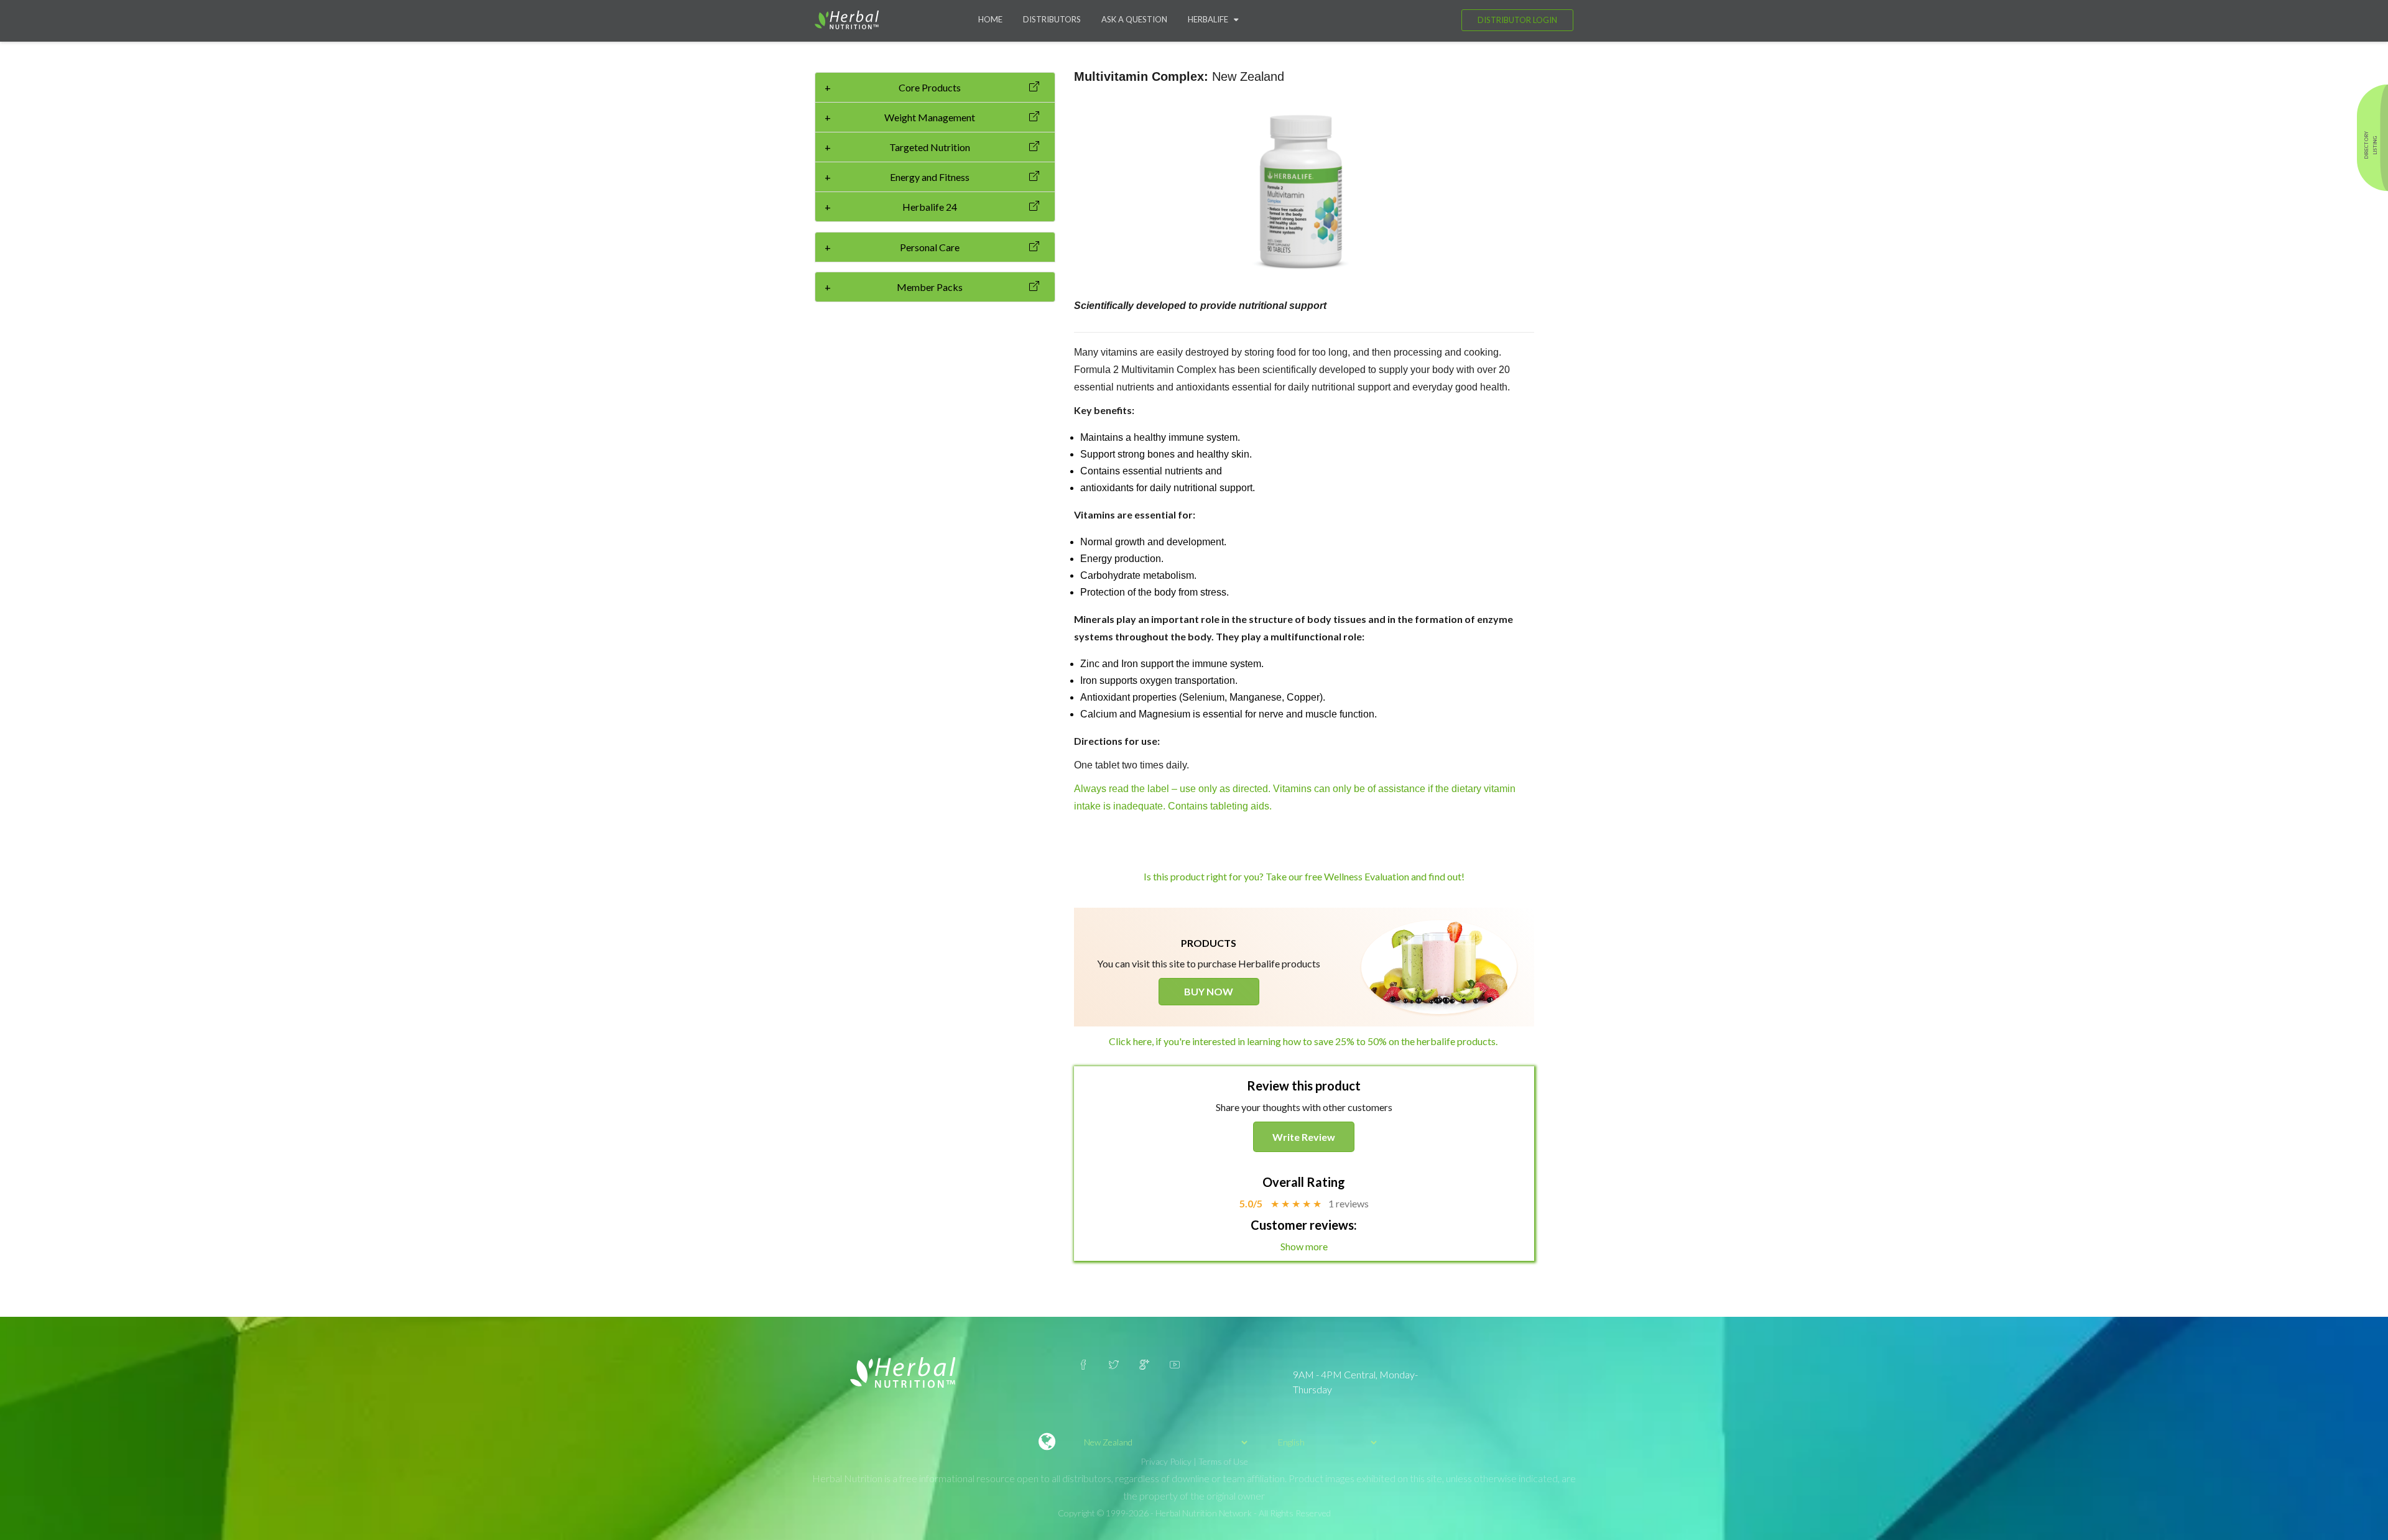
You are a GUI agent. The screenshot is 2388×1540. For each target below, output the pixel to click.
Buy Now (1209, 991)
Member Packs (894, 287)
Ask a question (1134, 19)
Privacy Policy (1166, 1461)
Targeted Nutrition (897, 147)
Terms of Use (1223, 1461)
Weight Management (900, 117)
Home (990, 19)
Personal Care (892, 247)
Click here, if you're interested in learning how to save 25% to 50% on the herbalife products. (1304, 1041)
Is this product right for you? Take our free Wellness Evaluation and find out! (1304, 876)
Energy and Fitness (897, 177)
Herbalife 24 (891, 207)
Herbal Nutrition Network (1204, 1513)
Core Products (893, 87)
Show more (1304, 1246)
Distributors (1052, 19)
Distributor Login (1517, 20)
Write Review (1304, 1137)
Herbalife (1211, 19)
